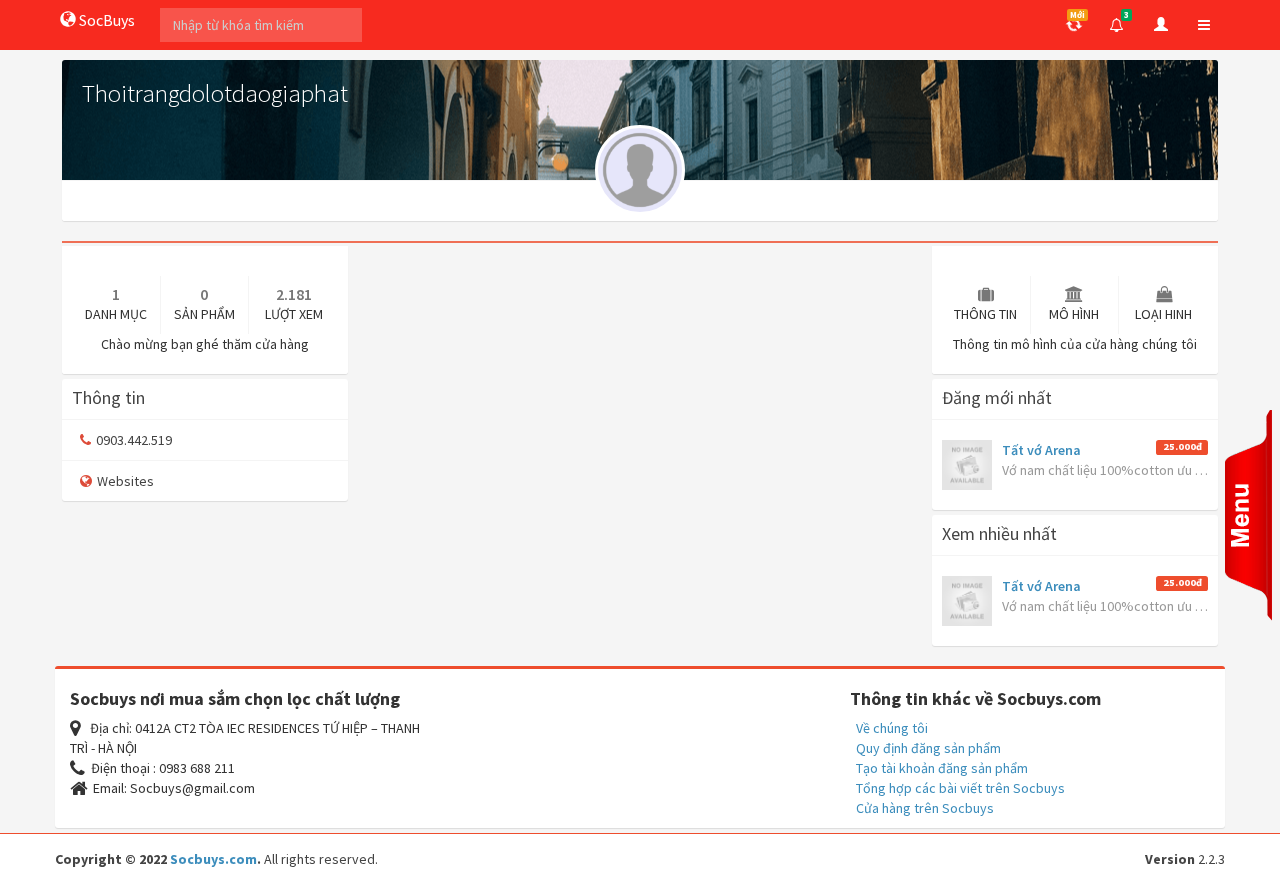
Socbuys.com (213, 859)
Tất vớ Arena (1041, 450)
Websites (125, 481)
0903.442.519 (134, 440)
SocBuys (105, 20)
